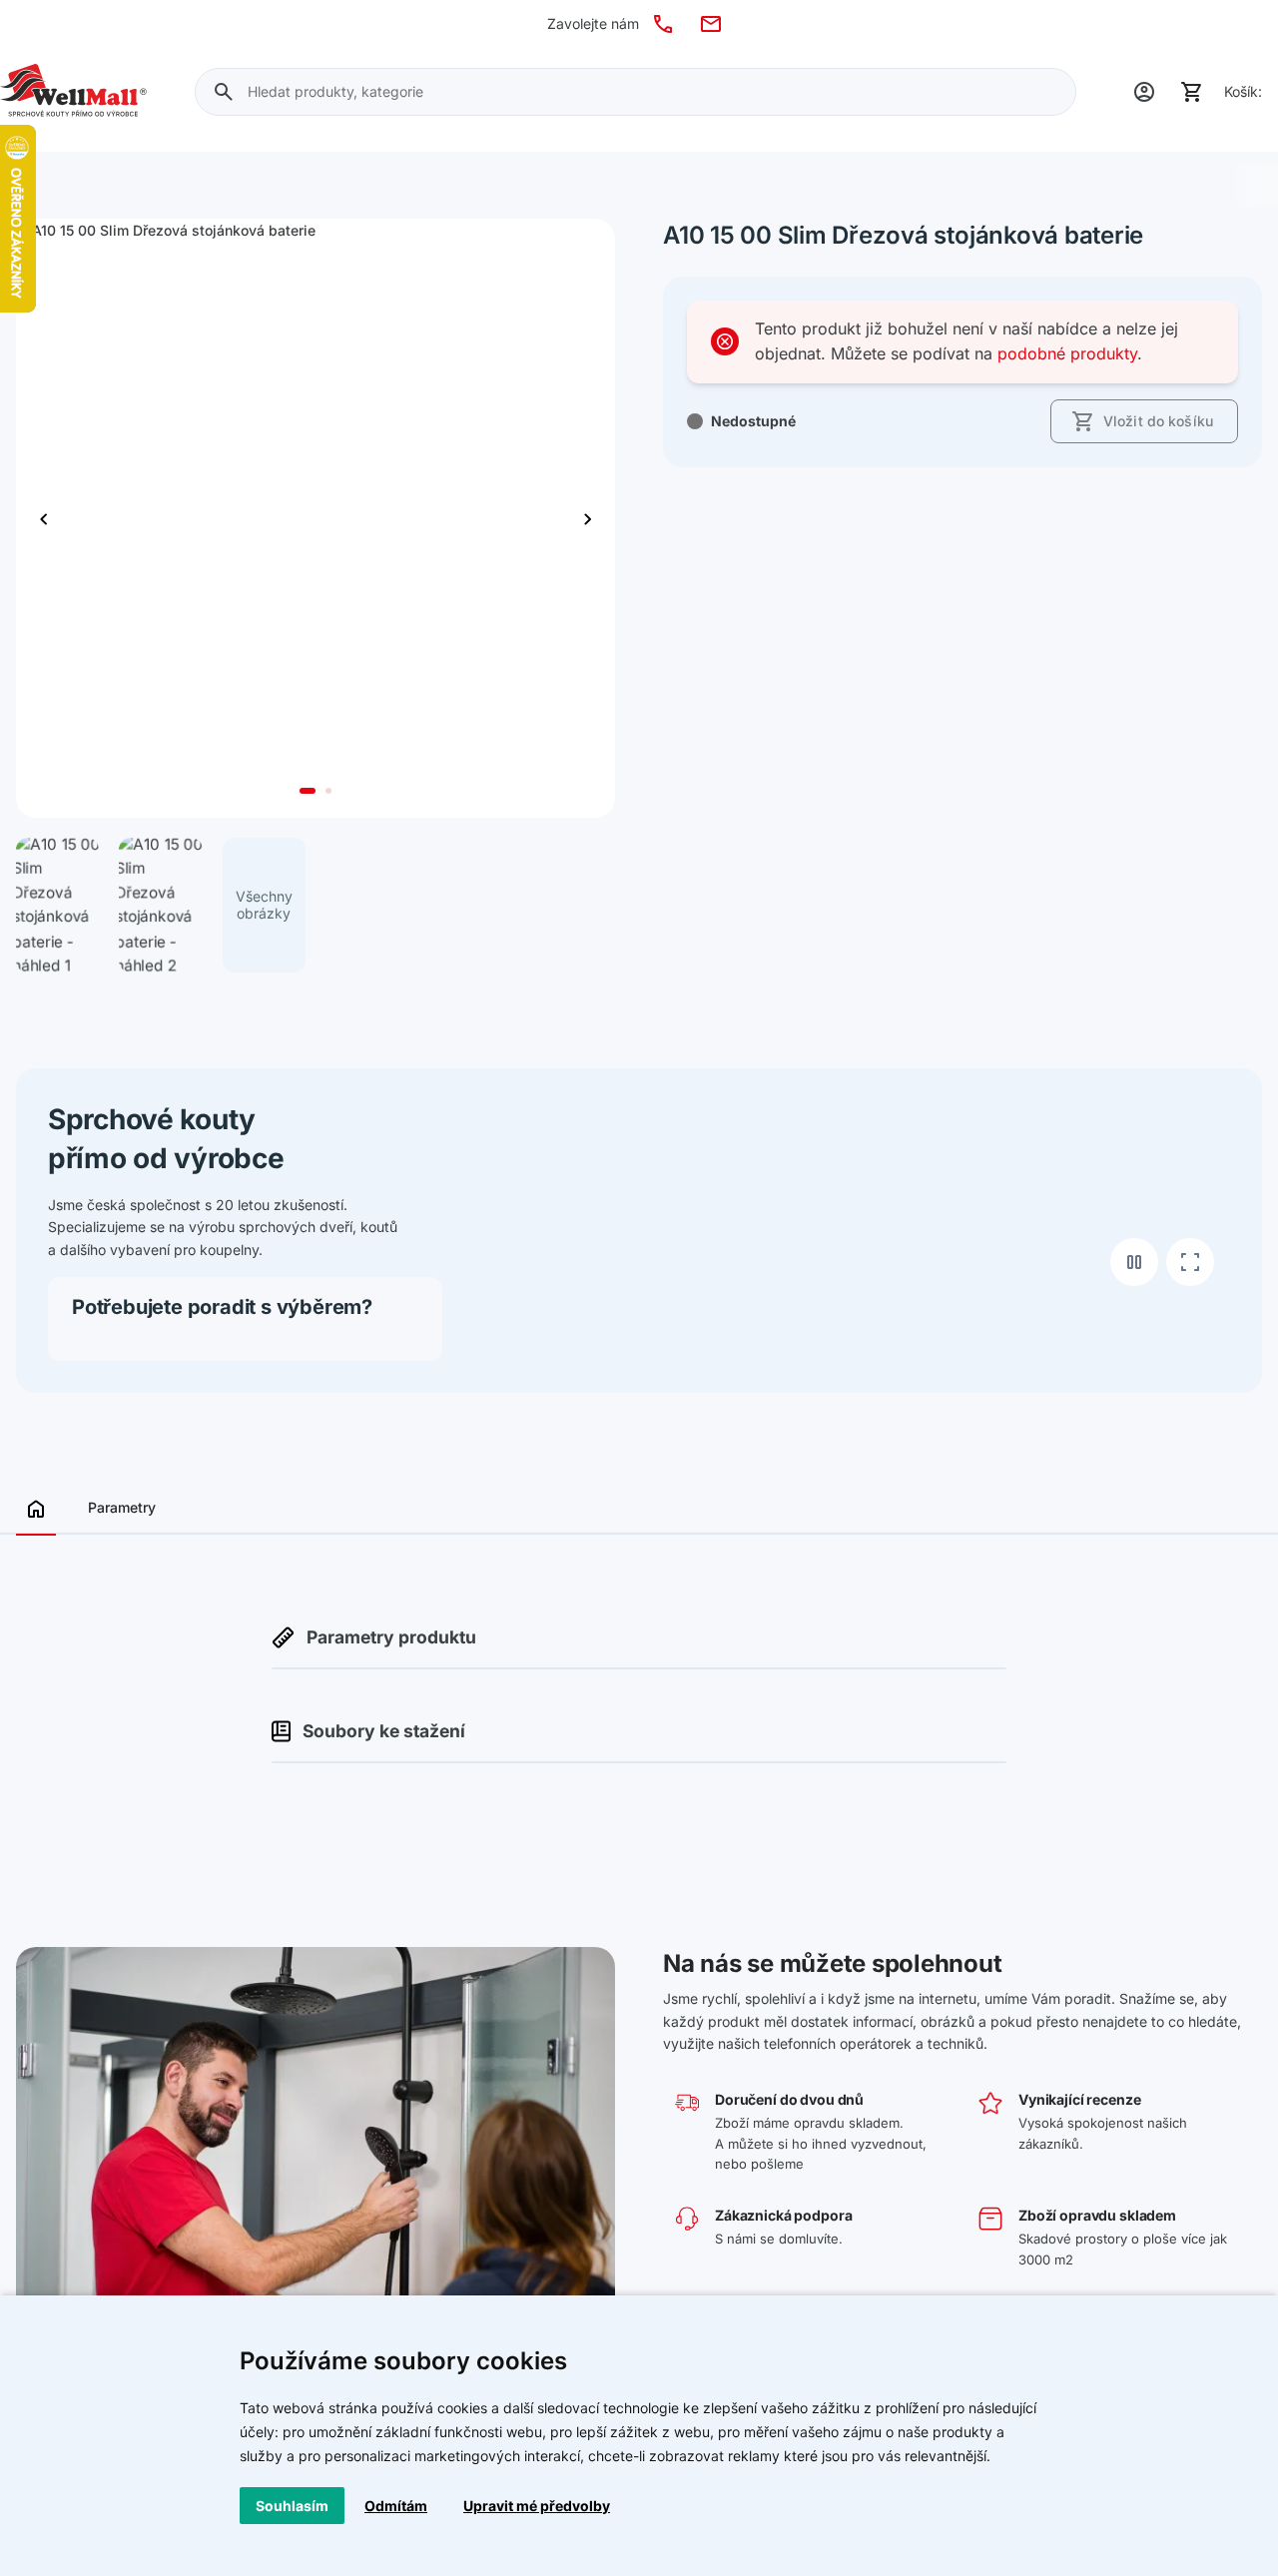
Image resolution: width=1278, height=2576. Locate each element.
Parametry (122, 1507)
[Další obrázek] (44, 519)
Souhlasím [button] (292, 2506)
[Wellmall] (73, 92)
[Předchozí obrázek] (587, 519)
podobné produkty (1067, 353)
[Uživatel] (1144, 92)
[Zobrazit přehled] (36, 1515)
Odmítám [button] (396, 2506)
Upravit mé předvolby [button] (537, 2506)
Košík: (1243, 91)
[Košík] (1192, 92)
